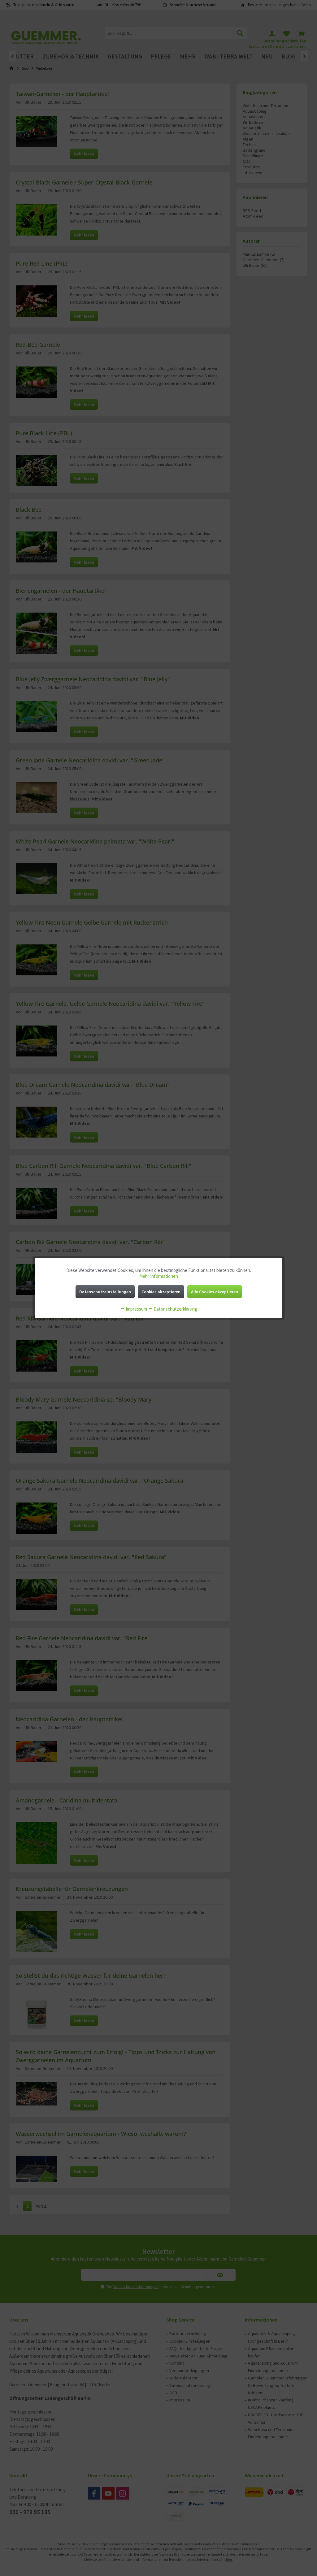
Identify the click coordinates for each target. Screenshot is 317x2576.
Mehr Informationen (159, 1276)
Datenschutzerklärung (175, 1309)
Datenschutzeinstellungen (105, 1292)
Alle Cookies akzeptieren (215, 1292)
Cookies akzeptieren (161, 1292)
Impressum (136, 1309)
